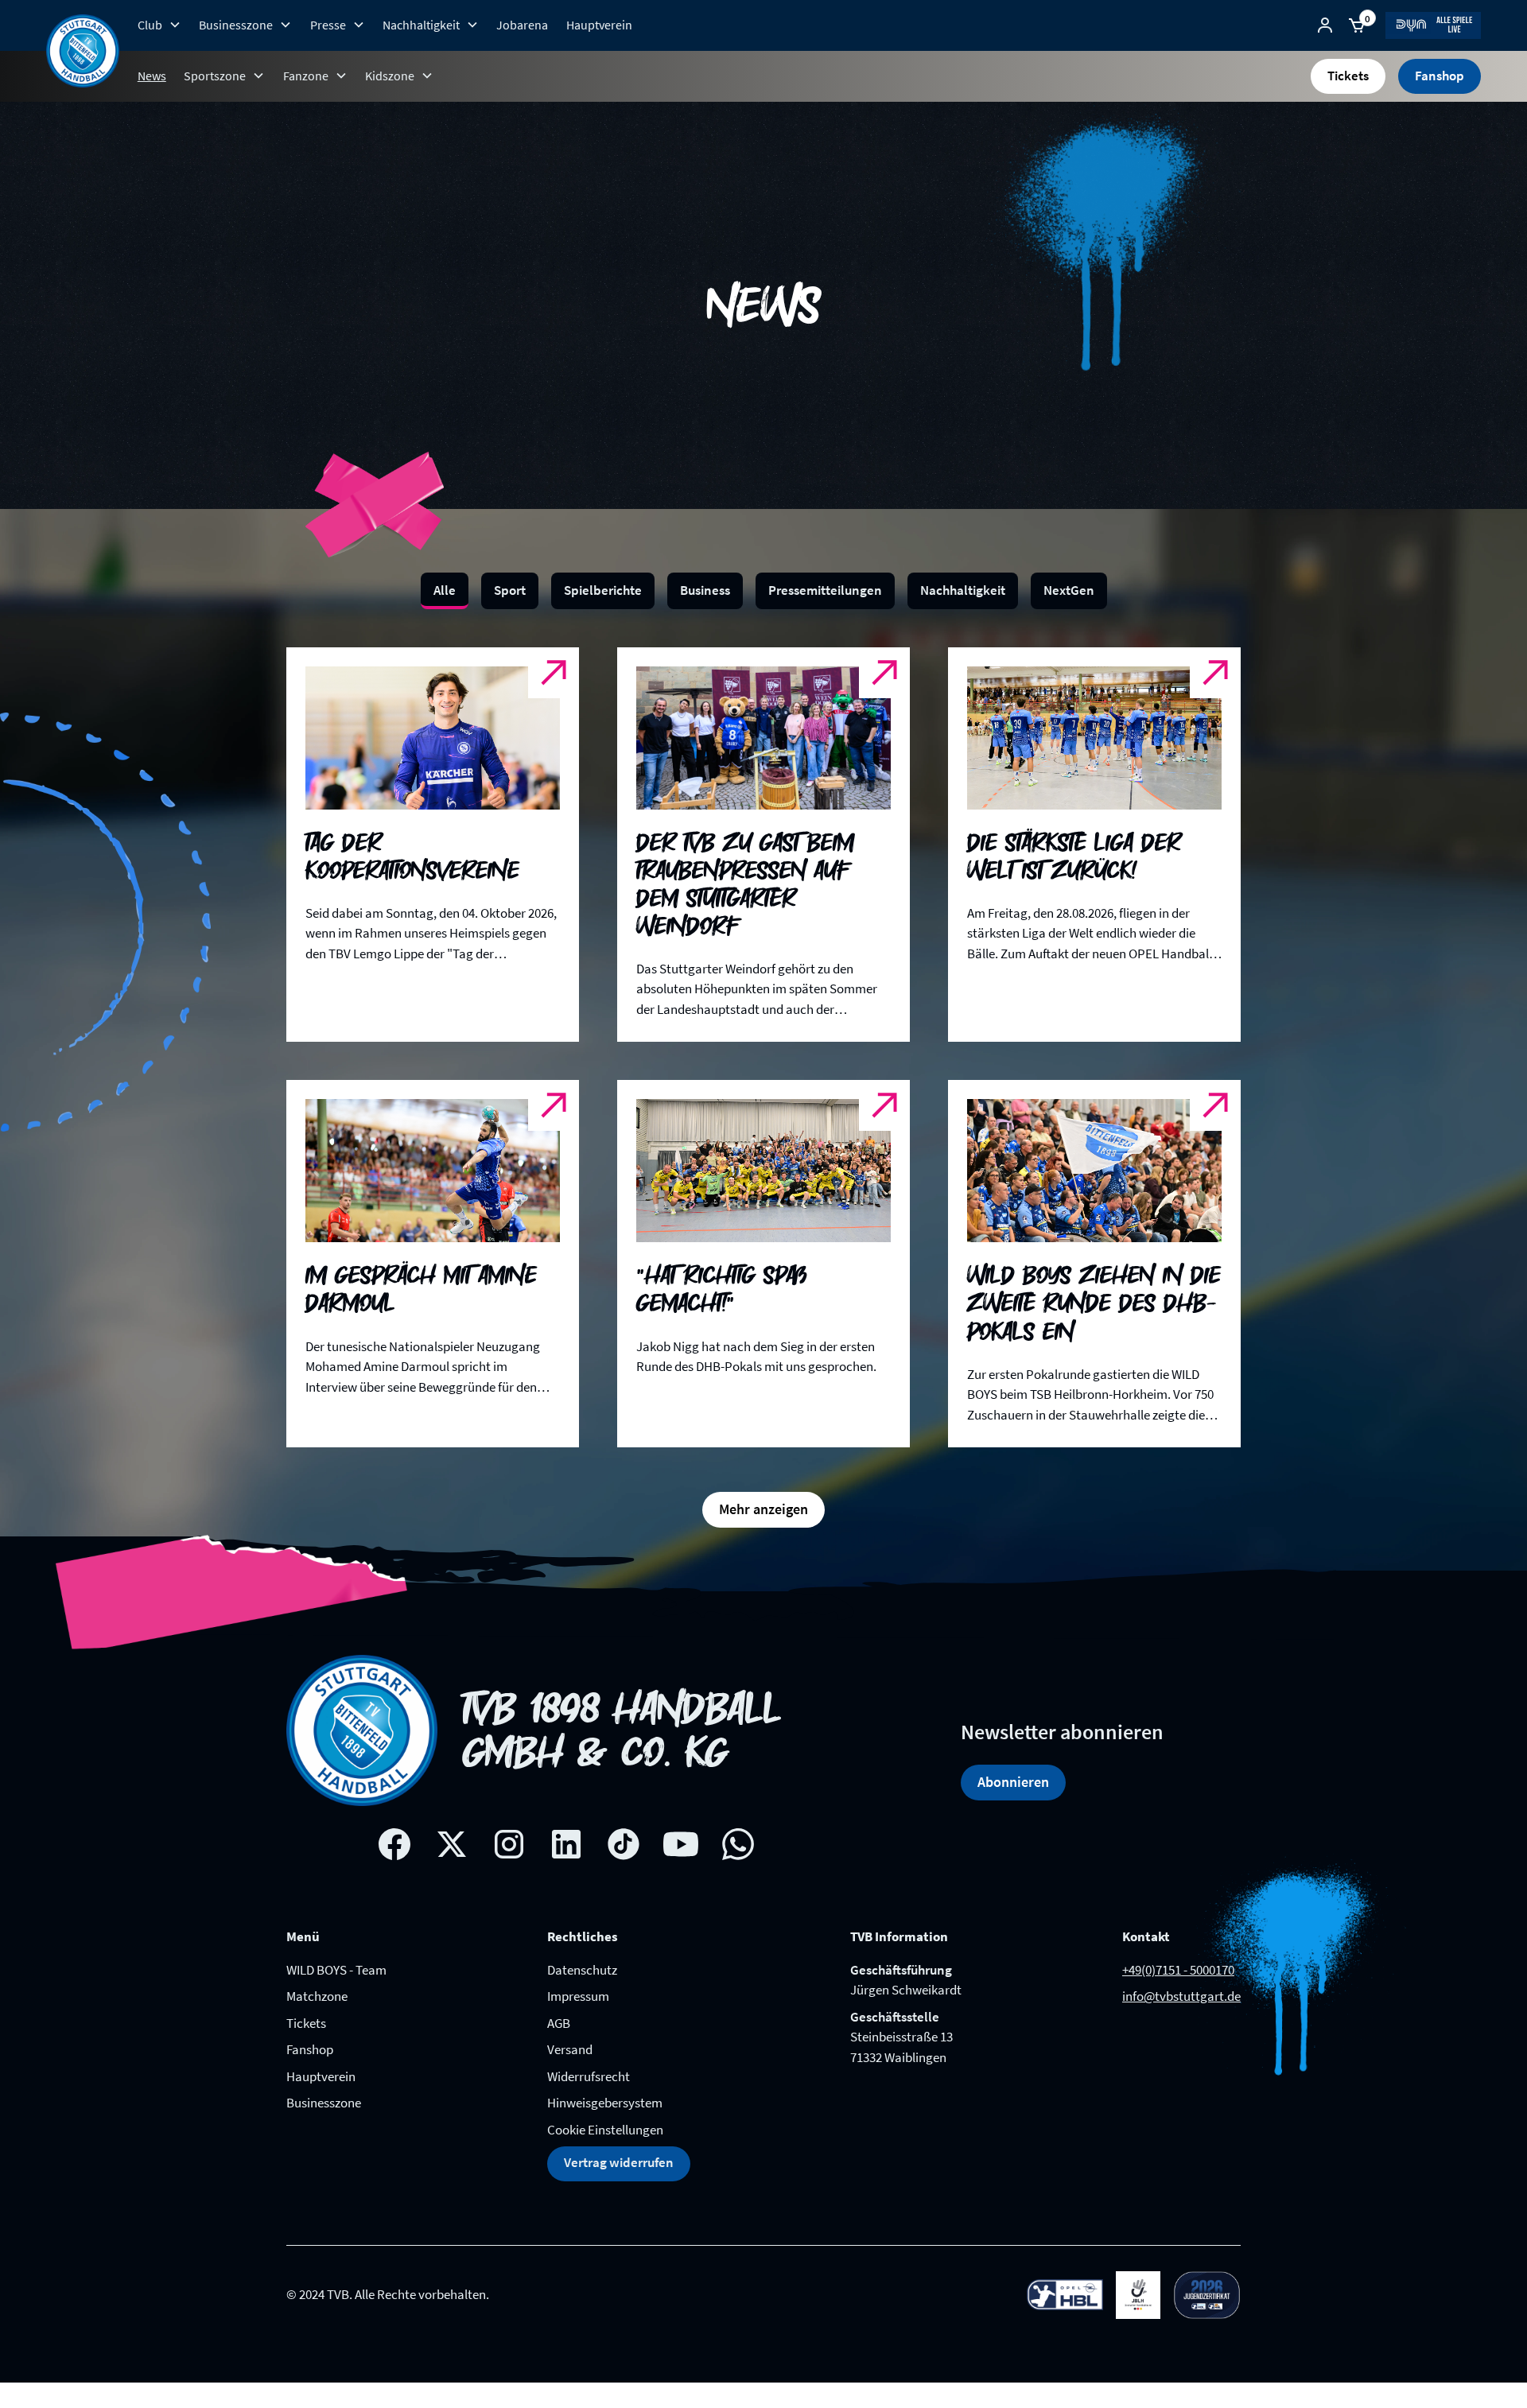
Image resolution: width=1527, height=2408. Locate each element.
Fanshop (1440, 76)
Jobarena (522, 25)
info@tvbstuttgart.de (1181, 1996)
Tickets (1348, 76)
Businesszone (324, 2103)
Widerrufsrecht (589, 2076)
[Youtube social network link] (681, 1844)
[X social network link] (452, 1844)
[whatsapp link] (738, 1844)
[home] (83, 51)
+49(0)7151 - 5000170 (1178, 1970)
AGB (559, 2023)
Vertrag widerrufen (619, 2162)
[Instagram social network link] (509, 1844)
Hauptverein (599, 25)
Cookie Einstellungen (605, 2130)
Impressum (578, 1996)
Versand (570, 2049)
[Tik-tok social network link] (624, 1844)
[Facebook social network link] (394, 1844)
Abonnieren (1013, 1782)
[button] (159, 25)
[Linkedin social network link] (566, 1844)
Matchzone (317, 1996)
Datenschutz (582, 1970)
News (152, 76)
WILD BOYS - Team (336, 1970)
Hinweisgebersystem (605, 2103)
